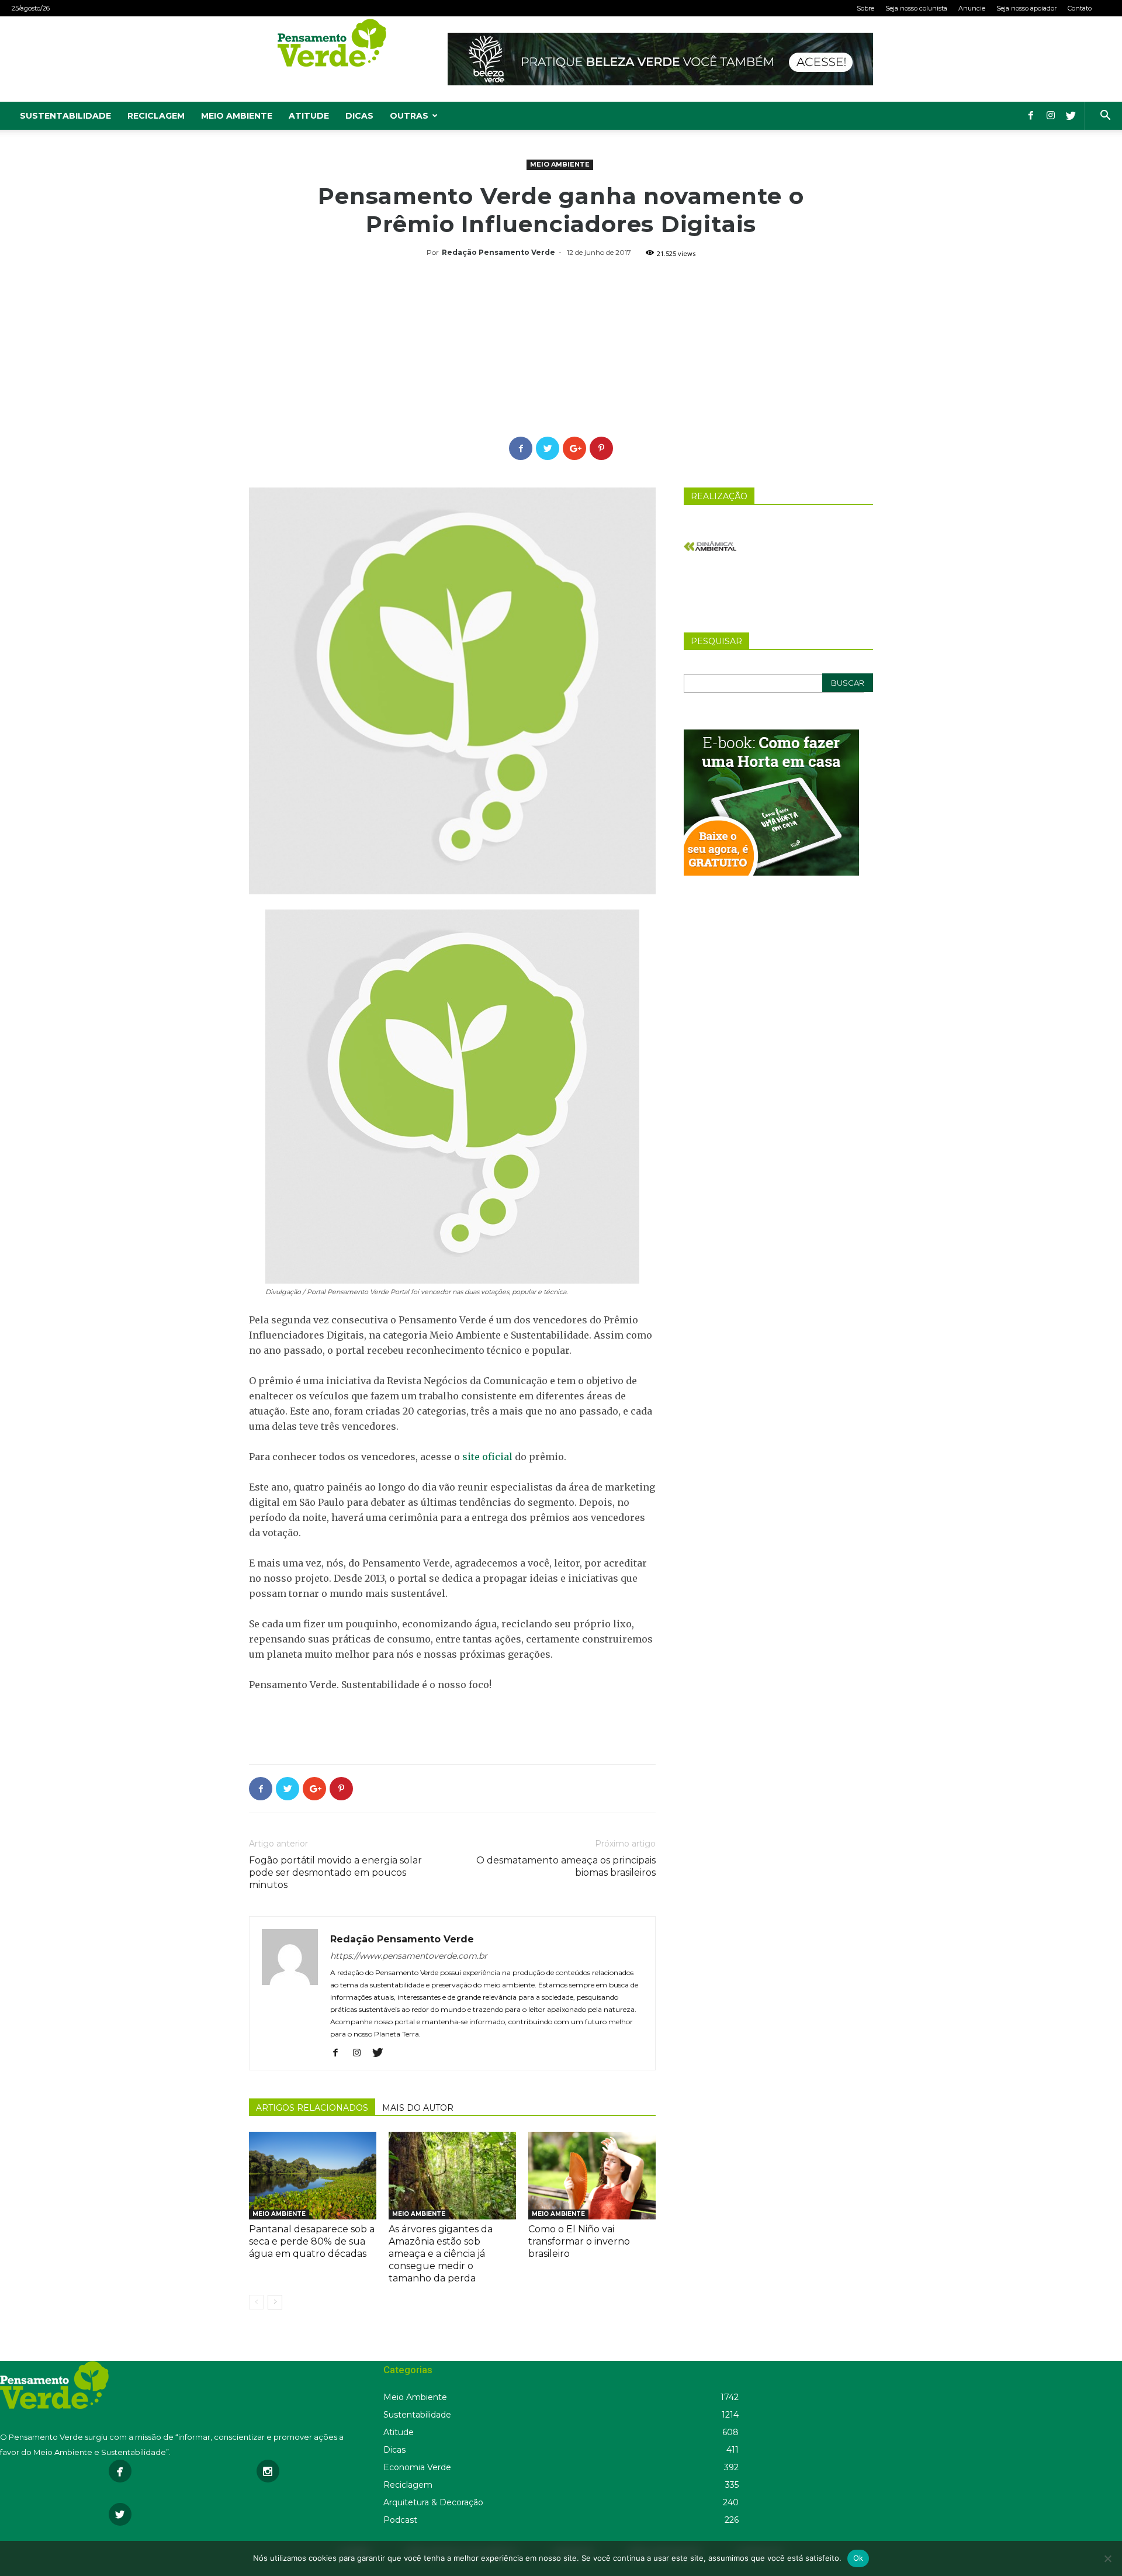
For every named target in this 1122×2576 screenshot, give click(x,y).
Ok (858, 2558)
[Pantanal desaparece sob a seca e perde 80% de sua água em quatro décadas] (313, 2176)
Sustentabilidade (65, 116)
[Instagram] (1051, 116)
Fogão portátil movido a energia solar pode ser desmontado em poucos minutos (335, 1873)
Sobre (865, 8)
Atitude (309, 116)
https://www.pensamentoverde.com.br (409, 1956)
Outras (409, 116)
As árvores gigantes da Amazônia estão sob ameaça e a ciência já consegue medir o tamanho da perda (441, 2254)
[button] (1105, 117)
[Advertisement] (561, 349)
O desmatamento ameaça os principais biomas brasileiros (566, 1866)
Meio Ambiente (237, 116)
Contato (1080, 8)
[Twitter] (1071, 116)
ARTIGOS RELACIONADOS (312, 2108)
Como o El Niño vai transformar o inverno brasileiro (579, 2241)
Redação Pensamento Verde (498, 252)
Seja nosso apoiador (1026, 8)
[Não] (1107, 2558)
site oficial (487, 1457)
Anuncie (972, 8)
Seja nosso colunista (916, 8)
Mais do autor (418, 2108)
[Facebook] (1031, 116)
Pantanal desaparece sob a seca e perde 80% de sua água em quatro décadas (312, 2241)
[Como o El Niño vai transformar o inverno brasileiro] (592, 2176)
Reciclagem (156, 116)
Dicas (359, 116)
